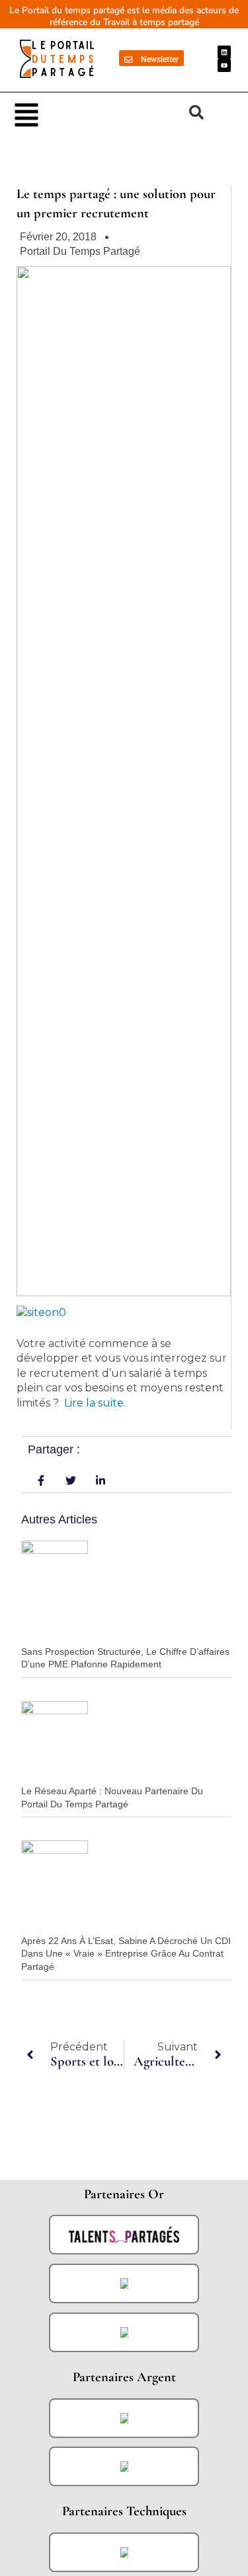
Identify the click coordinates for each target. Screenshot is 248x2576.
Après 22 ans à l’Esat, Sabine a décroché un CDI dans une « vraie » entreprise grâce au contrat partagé (126, 1954)
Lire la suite (94, 1403)
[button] (95, 114)
